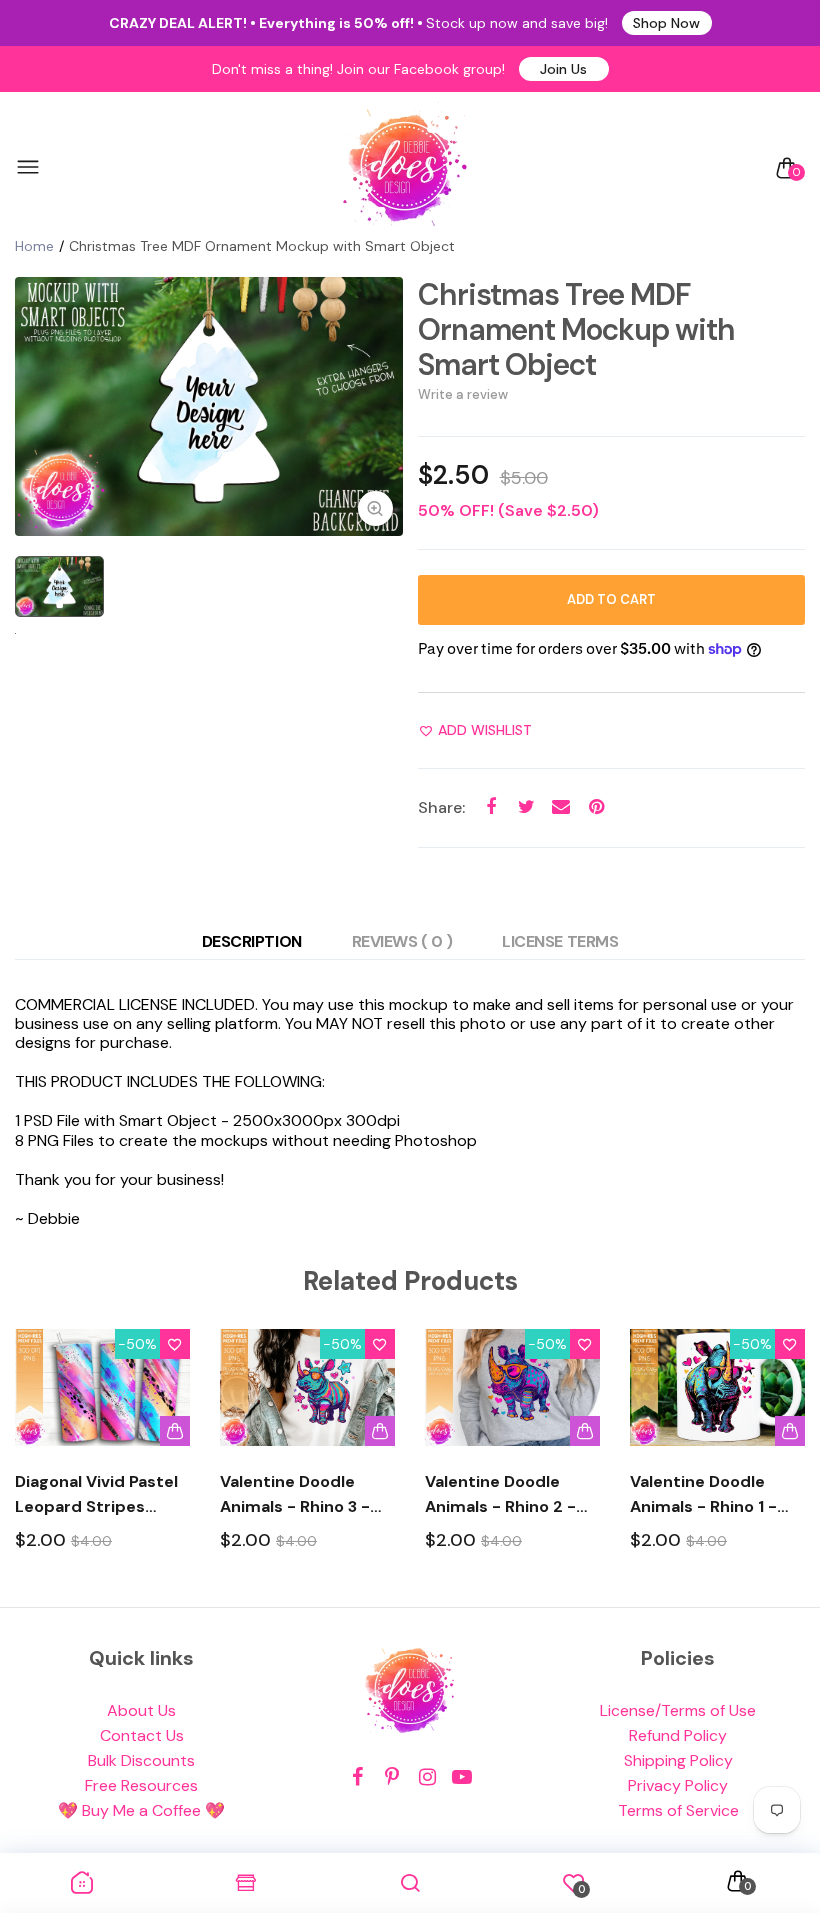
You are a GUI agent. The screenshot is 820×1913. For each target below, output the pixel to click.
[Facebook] (357, 1777)
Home (34, 246)
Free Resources (141, 1785)
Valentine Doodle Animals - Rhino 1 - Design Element (703, 1495)
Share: (441, 807)
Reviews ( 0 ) (402, 941)
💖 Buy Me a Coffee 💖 (141, 1810)
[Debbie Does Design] (405, 168)
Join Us (563, 69)
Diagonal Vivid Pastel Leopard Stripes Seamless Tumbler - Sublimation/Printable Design (102, 1495)
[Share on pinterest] (596, 807)
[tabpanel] (209, 406)
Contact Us (142, 1735)
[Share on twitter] (526, 807)
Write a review (463, 394)
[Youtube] (462, 1777)
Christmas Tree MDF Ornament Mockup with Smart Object (576, 329)
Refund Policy (678, 1735)
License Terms (560, 941)
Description (252, 941)
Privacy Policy (678, 1785)
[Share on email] (561, 807)
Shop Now (666, 23)
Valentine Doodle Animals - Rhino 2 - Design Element (500, 1495)
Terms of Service (678, 1810)
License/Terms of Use (678, 1710)
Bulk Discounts (141, 1760)
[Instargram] (427, 1777)
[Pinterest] (392, 1777)
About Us (141, 1710)
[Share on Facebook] (491, 807)
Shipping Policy (678, 1760)
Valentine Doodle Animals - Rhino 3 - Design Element (295, 1495)
